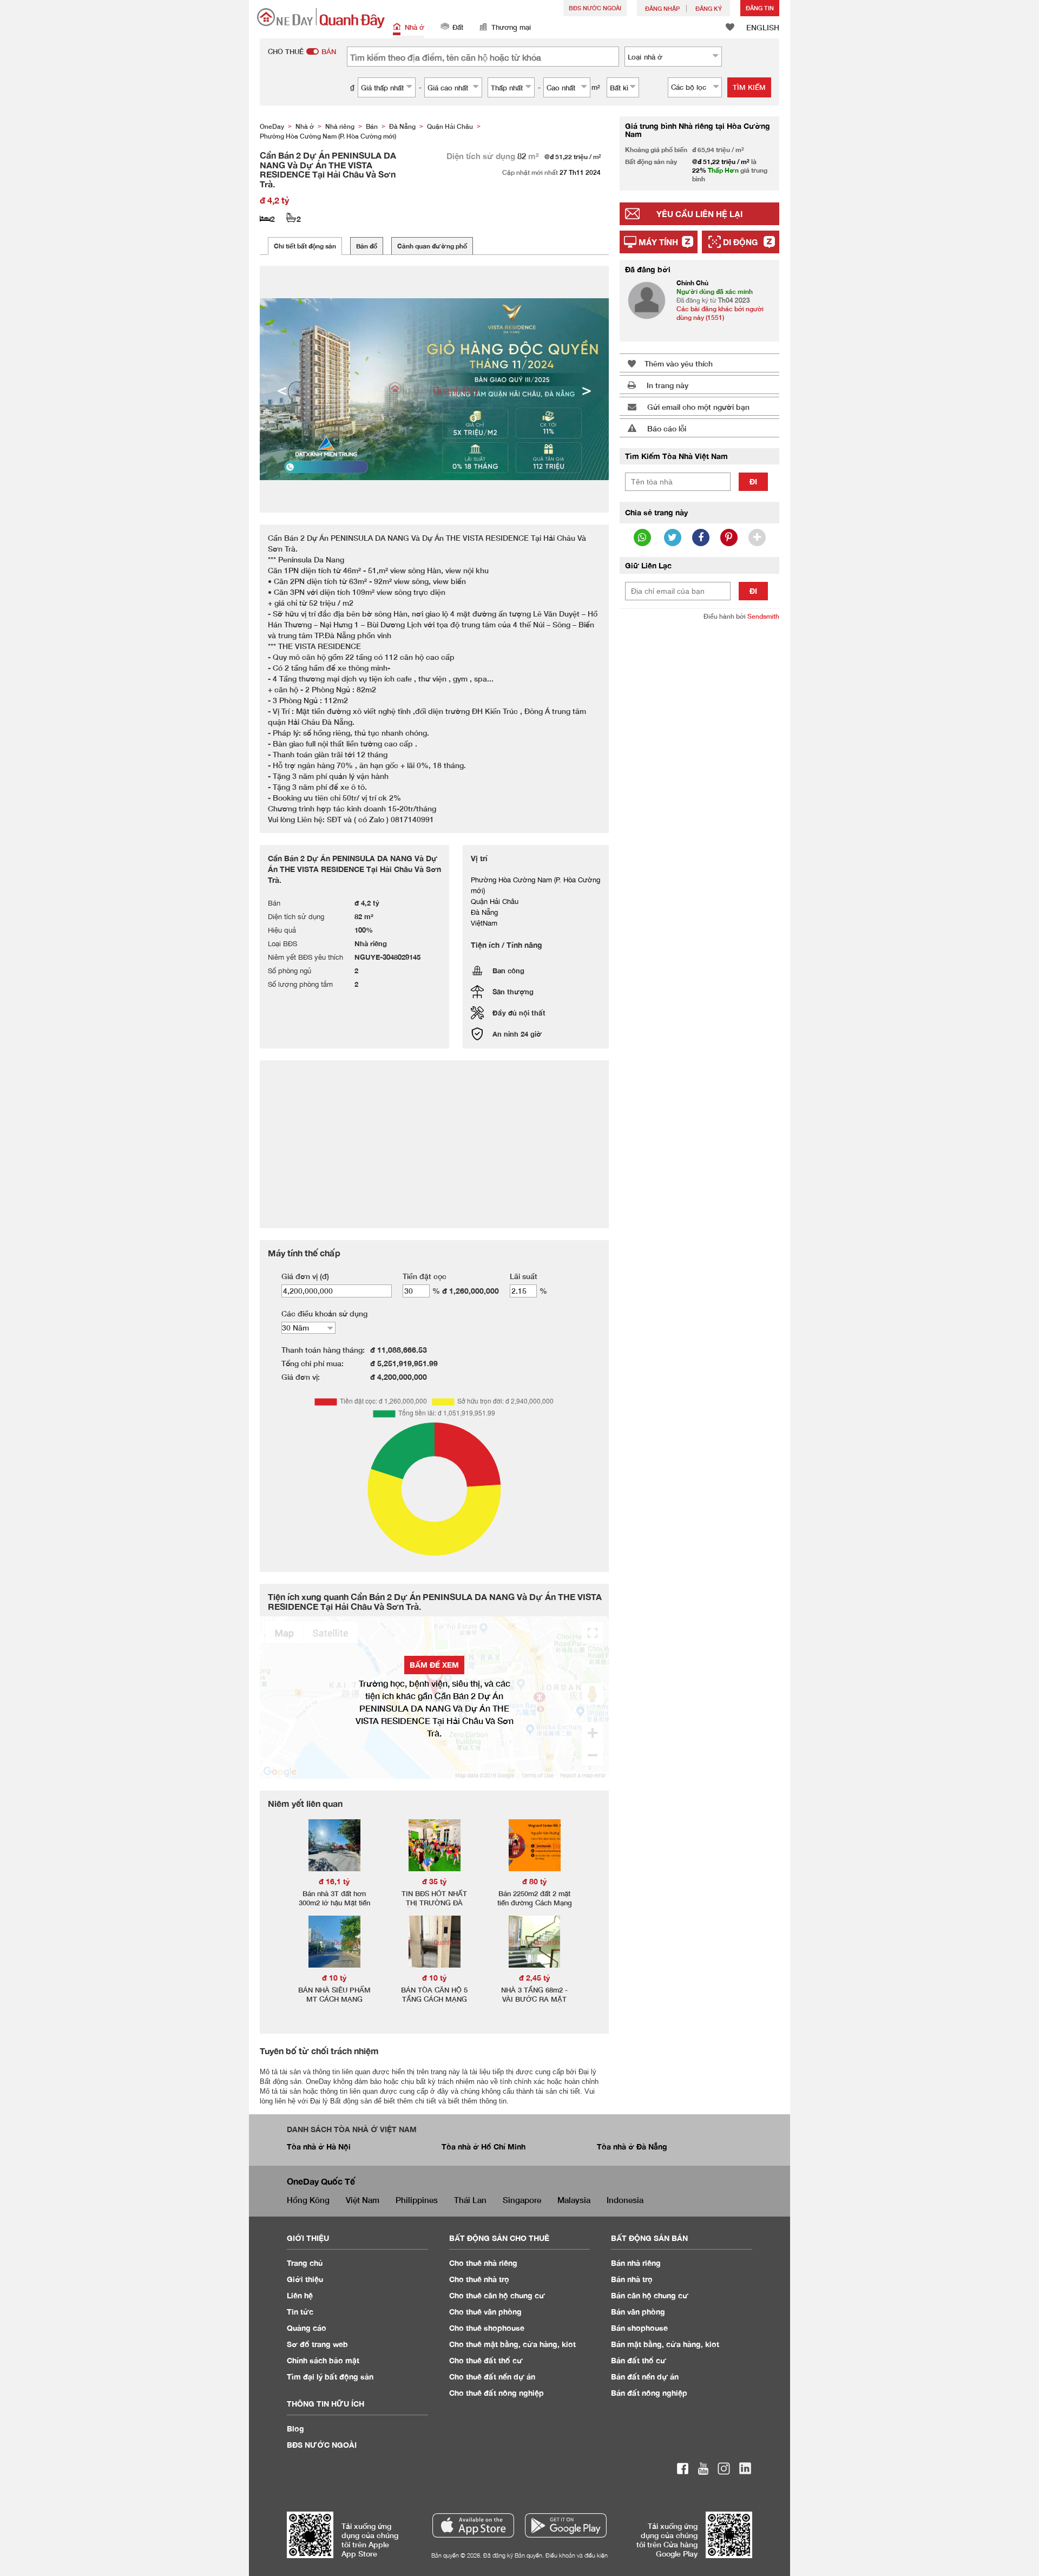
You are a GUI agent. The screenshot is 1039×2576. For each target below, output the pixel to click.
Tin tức (300, 2312)
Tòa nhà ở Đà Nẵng (632, 2146)
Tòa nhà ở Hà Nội (319, 2146)
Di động (740, 242)
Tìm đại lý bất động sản (330, 2377)
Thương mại (511, 27)
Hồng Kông (308, 2200)
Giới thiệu (305, 2279)
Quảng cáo (307, 2328)
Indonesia (625, 2200)
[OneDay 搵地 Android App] (566, 2525)
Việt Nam (363, 2200)
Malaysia (574, 2200)
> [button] (587, 389)
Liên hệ (300, 2295)
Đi (753, 481)
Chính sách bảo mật (323, 2360)
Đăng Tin (760, 8)
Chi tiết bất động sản (305, 246)
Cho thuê (483, 2263)
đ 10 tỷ (334, 1978)
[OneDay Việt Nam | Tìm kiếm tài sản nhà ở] (321, 18)
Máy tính (658, 242)
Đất (458, 27)
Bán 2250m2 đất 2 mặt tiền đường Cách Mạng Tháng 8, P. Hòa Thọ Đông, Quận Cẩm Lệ (535, 1907)
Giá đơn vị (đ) (305, 1276)
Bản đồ (367, 246)
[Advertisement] (699, 795)
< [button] (282, 389)
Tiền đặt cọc (425, 1276)
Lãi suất (524, 1276)
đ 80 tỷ (535, 1881)
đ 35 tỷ (435, 1881)
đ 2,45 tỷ (535, 1978)
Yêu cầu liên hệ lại (699, 214)
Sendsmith (763, 616)
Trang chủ (305, 2263)
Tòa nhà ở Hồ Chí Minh (484, 2146)
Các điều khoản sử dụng (324, 1313)
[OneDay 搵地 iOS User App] (473, 2525)
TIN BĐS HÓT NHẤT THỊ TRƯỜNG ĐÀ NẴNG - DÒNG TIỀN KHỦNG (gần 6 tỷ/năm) (435, 1907)
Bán (636, 2263)
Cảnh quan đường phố (432, 246)
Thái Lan (470, 2200)
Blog (295, 2428)
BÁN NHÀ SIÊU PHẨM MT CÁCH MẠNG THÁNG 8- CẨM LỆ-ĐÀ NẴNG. (334, 2004)
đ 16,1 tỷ (334, 1881)
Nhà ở (415, 27)
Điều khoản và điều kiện (577, 2555)
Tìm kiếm (749, 87)
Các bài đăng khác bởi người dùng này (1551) (720, 313)
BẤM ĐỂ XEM (434, 1665)
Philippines (417, 2200)
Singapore (522, 2200)
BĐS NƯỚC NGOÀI (595, 8)
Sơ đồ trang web (317, 2344)
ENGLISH (763, 27)
